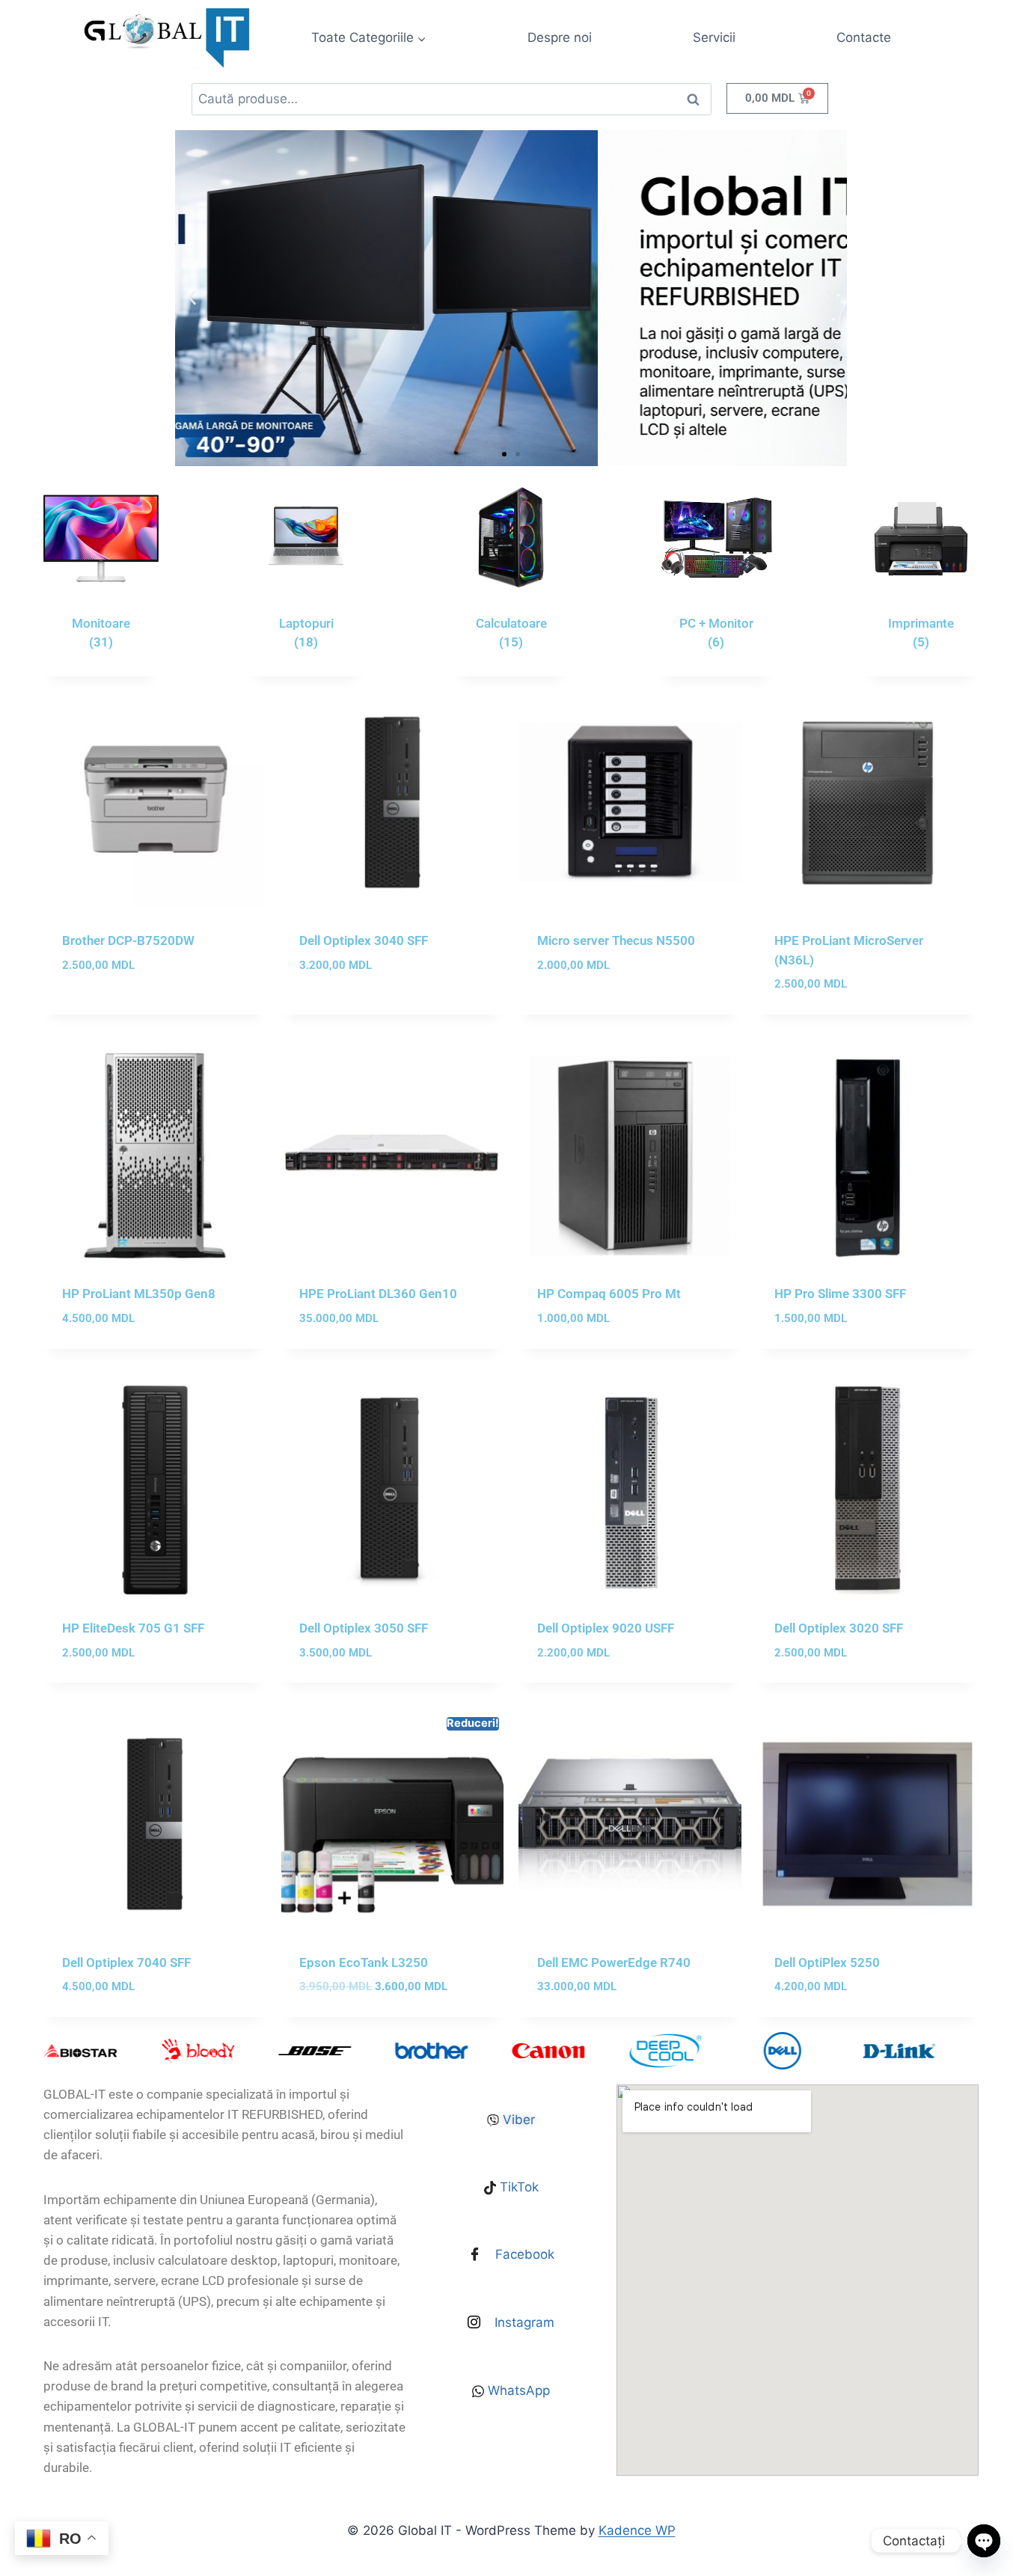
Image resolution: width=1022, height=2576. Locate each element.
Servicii (714, 37)
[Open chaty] (984, 2541)
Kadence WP (637, 2530)
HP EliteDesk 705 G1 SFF (133, 1628)
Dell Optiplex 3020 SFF (839, 1628)
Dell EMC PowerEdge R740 (614, 1962)
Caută (693, 103)
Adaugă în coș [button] (104, 1009)
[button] (192, 298)
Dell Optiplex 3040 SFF (364, 940)
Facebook (523, 2254)
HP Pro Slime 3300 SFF (840, 1294)
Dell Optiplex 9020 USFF (606, 1628)
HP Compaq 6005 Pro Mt (609, 1294)
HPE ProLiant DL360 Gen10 (378, 1294)
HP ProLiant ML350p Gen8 (139, 1294)
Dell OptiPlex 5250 (827, 1962)
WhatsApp (517, 2390)
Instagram (523, 2322)
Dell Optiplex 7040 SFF (126, 1962)
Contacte (864, 37)
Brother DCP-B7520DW (128, 940)
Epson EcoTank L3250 (364, 1962)
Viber (517, 2120)
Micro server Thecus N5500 (616, 940)
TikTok (517, 2187)
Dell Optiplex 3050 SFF (364, 1628)
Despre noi (560, 37)
